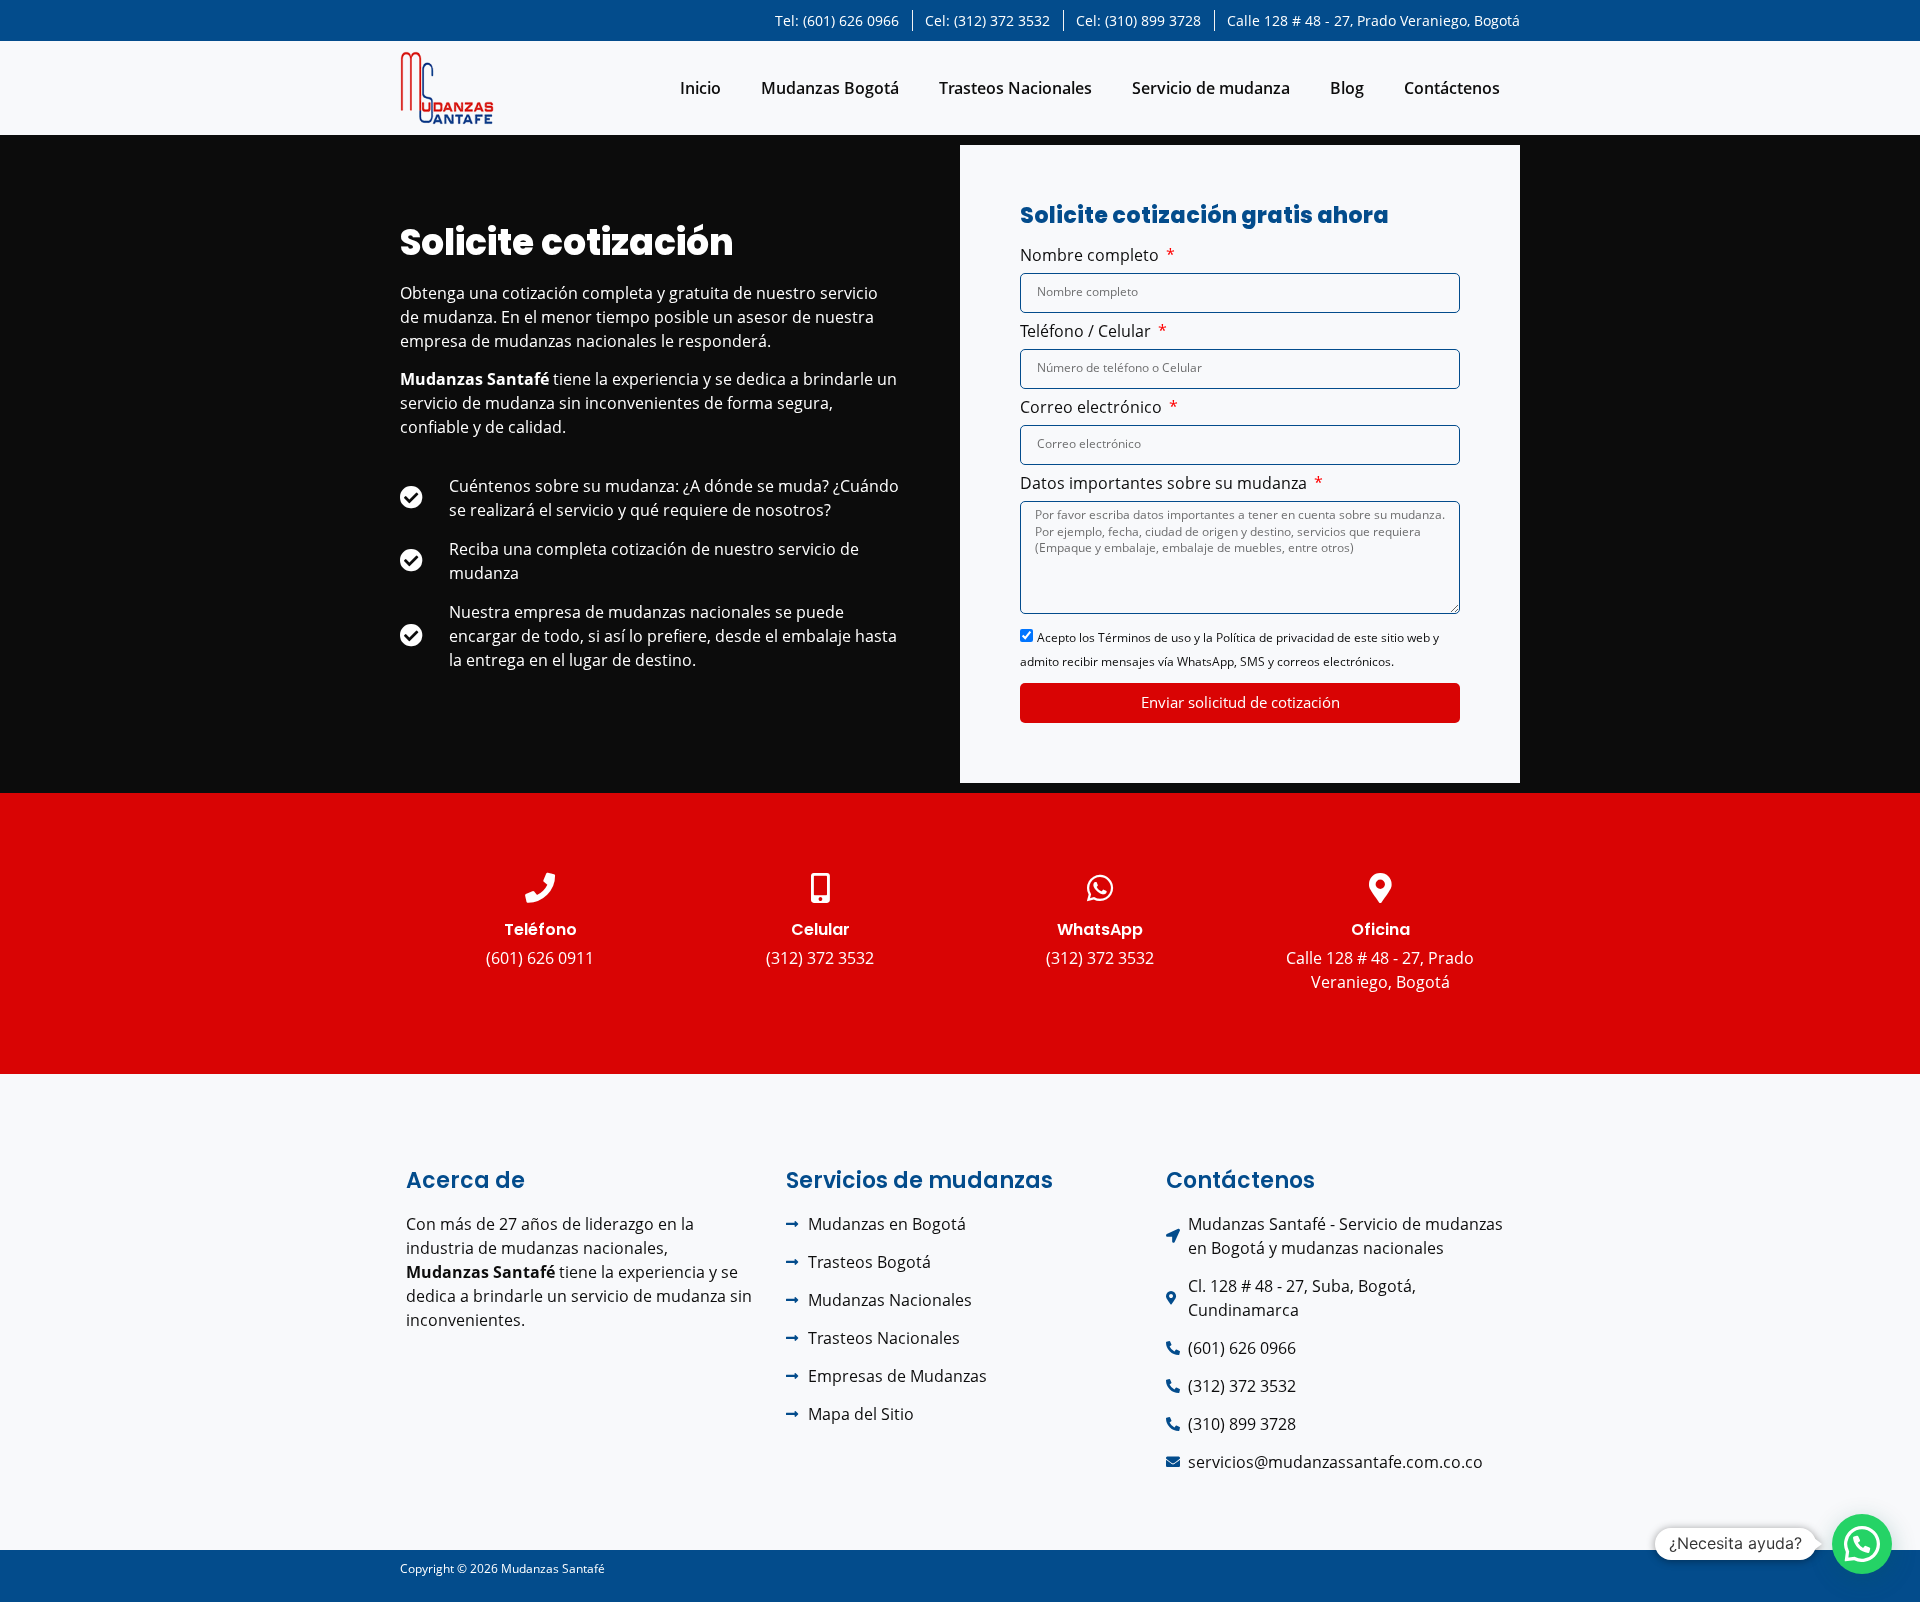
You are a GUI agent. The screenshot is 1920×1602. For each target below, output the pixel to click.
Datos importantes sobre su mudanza (1165, 484)
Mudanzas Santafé (553, 1568)
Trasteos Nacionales (1015, 88)
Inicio (700, 88)
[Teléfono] (540, 888)
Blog (1347, 88)
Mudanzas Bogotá (830, 88)
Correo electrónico (1093, 408)
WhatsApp (1100, 929)
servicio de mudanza (477, 403)
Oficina (1380, 929)
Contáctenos (1452, 88)
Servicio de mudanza (1211, 88)
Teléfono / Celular (1087, 332)
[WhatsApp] (1100, 888)
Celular (820, 929)
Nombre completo (1091, 256)
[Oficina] (1380, 888)
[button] (1862, 1544)
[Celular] (820, 888)
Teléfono (540, 929)
